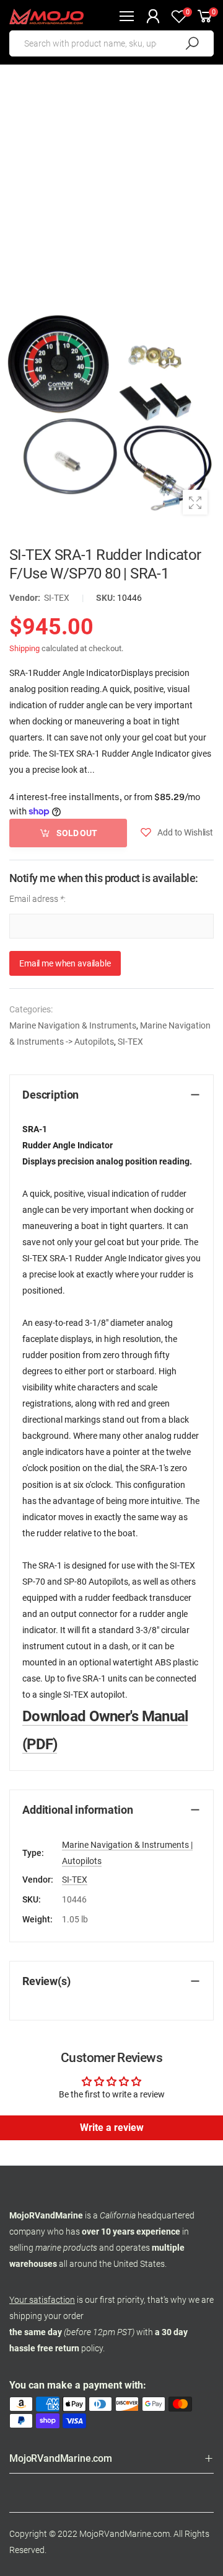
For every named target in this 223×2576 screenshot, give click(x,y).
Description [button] (50, 1095)
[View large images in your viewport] (195, 502)
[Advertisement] (111, 182)
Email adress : (37, 899)
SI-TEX (57, 598)
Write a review (112, 2128)
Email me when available (65, 963)
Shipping (24, 648)
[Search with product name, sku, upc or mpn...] (192, 43)
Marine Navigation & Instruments (73, 1025)
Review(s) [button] (46, 1981)
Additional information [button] (77, 1810)
